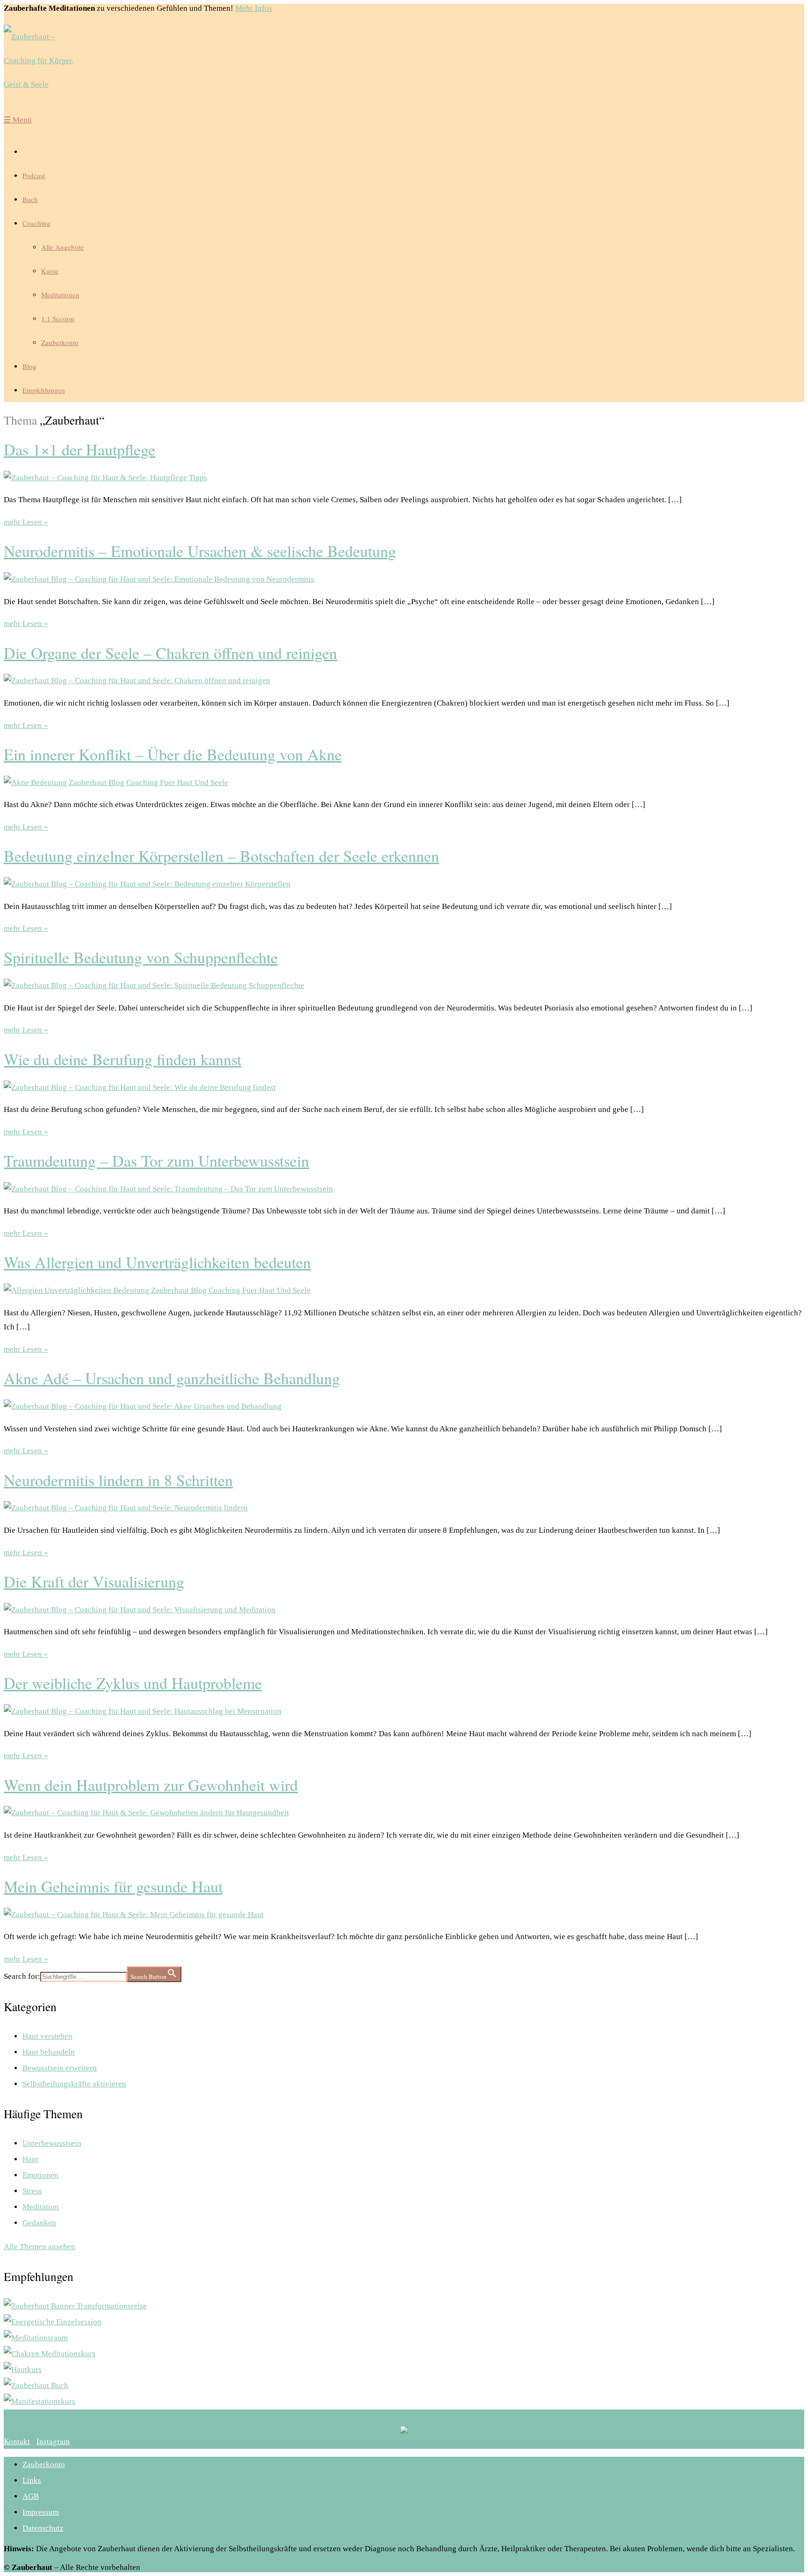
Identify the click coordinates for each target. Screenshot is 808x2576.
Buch (30, 199)
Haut (30, 2159)
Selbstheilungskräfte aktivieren (74, 2084)
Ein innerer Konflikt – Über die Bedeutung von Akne (173, 754)
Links (32, 2480)
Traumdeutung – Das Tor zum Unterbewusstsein (156, 1161)
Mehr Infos (254, 8)
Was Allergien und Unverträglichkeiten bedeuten (157, 1262)
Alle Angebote (62, 247)
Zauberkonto (60, 342)
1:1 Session (58, 318)
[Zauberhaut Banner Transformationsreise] (75, 2306)
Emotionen (40, 2175)
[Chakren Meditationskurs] (50, 2354)
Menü (18, 120)
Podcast (34, 175)
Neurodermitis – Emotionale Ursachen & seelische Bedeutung (200, 551)
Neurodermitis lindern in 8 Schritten (118, 1480)
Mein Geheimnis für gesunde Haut (113, 1886)
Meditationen (60, 295)
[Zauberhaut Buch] (36, 2385)
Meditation (41, 2207)
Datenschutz (43, 2528)
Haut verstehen (47, 2036)
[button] (17, 2441)
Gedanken (39, 2223)
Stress (32, 2191)
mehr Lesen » (26, 522)
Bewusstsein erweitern (60, 2068)
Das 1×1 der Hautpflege (79, 449)
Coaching (36, 223)
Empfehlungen (44, 390)
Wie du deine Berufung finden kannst (123, 1059)
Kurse (50, 271)
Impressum (41, 2512)
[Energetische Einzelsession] (53, 2322)
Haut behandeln (49, 2052)
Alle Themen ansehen (40, 2247)
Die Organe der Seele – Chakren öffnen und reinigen (170, 653)
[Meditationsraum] (36, 2338)
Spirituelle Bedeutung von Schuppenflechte (141, 957)
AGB (31, 2496)
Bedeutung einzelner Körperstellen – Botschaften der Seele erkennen (221, 856)
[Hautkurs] (23, 2370)
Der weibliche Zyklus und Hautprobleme (133, 1683)
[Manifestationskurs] (40, 2401)
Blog (29, 366)
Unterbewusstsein (52, 2143)
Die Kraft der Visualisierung (94, 1581)
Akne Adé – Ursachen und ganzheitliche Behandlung (172, 1378)
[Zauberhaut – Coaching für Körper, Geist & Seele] (46, 61)
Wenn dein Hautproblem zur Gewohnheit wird (151, 1785)
